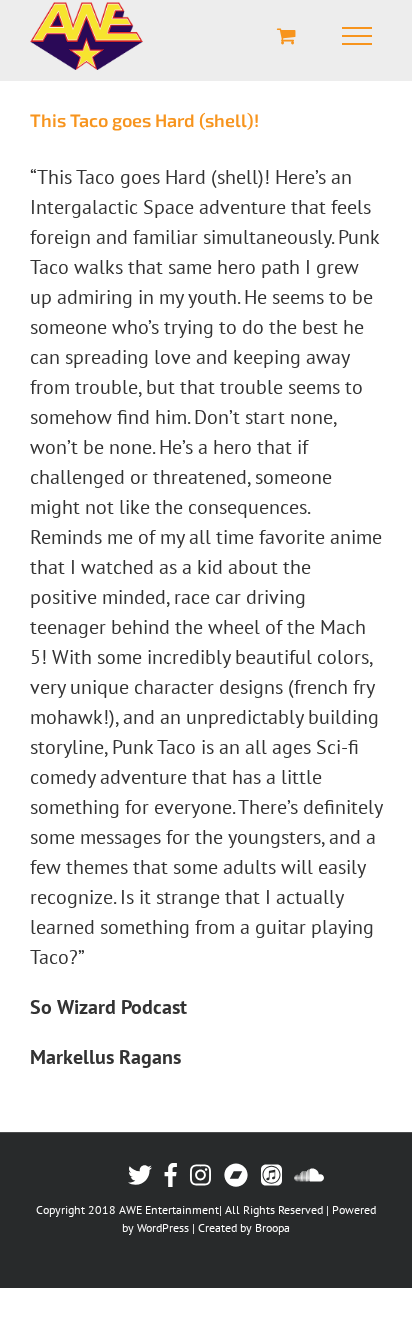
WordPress (163, 1227)
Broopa (272, 1227)
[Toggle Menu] (357, 36)
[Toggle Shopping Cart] (286, 35)
